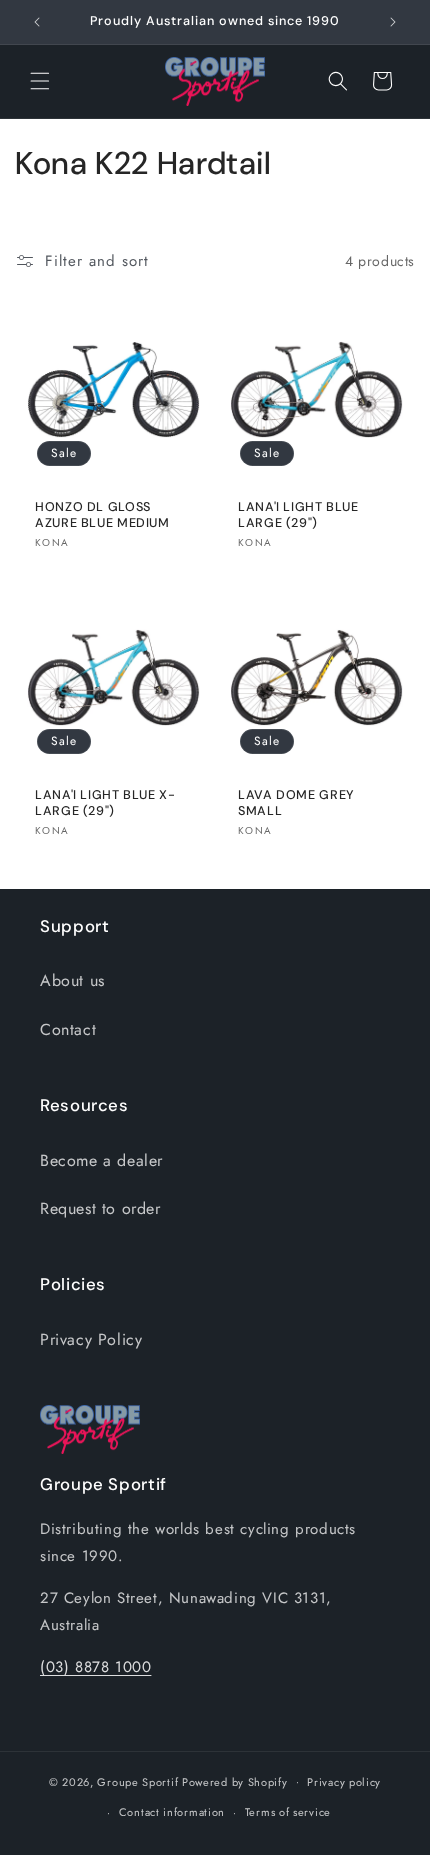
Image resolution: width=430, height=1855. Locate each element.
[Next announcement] (393, 22)
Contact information (172, 1812)
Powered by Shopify (235, 1781)
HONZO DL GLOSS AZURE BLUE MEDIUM (102, 515)
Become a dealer (101, 1160)
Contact (68, 1029)
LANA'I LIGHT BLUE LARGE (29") (298, 515)
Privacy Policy (91, 1339)
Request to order (100, 1208)
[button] (40, 81)
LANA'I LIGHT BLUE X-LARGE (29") (105, 803)
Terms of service (288, 1812)
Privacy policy (344, 1782)
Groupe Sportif (137, 1781)
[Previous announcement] (37, 22)
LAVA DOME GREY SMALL (296, 803)
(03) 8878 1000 (95, 1667)
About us (72, 980)
